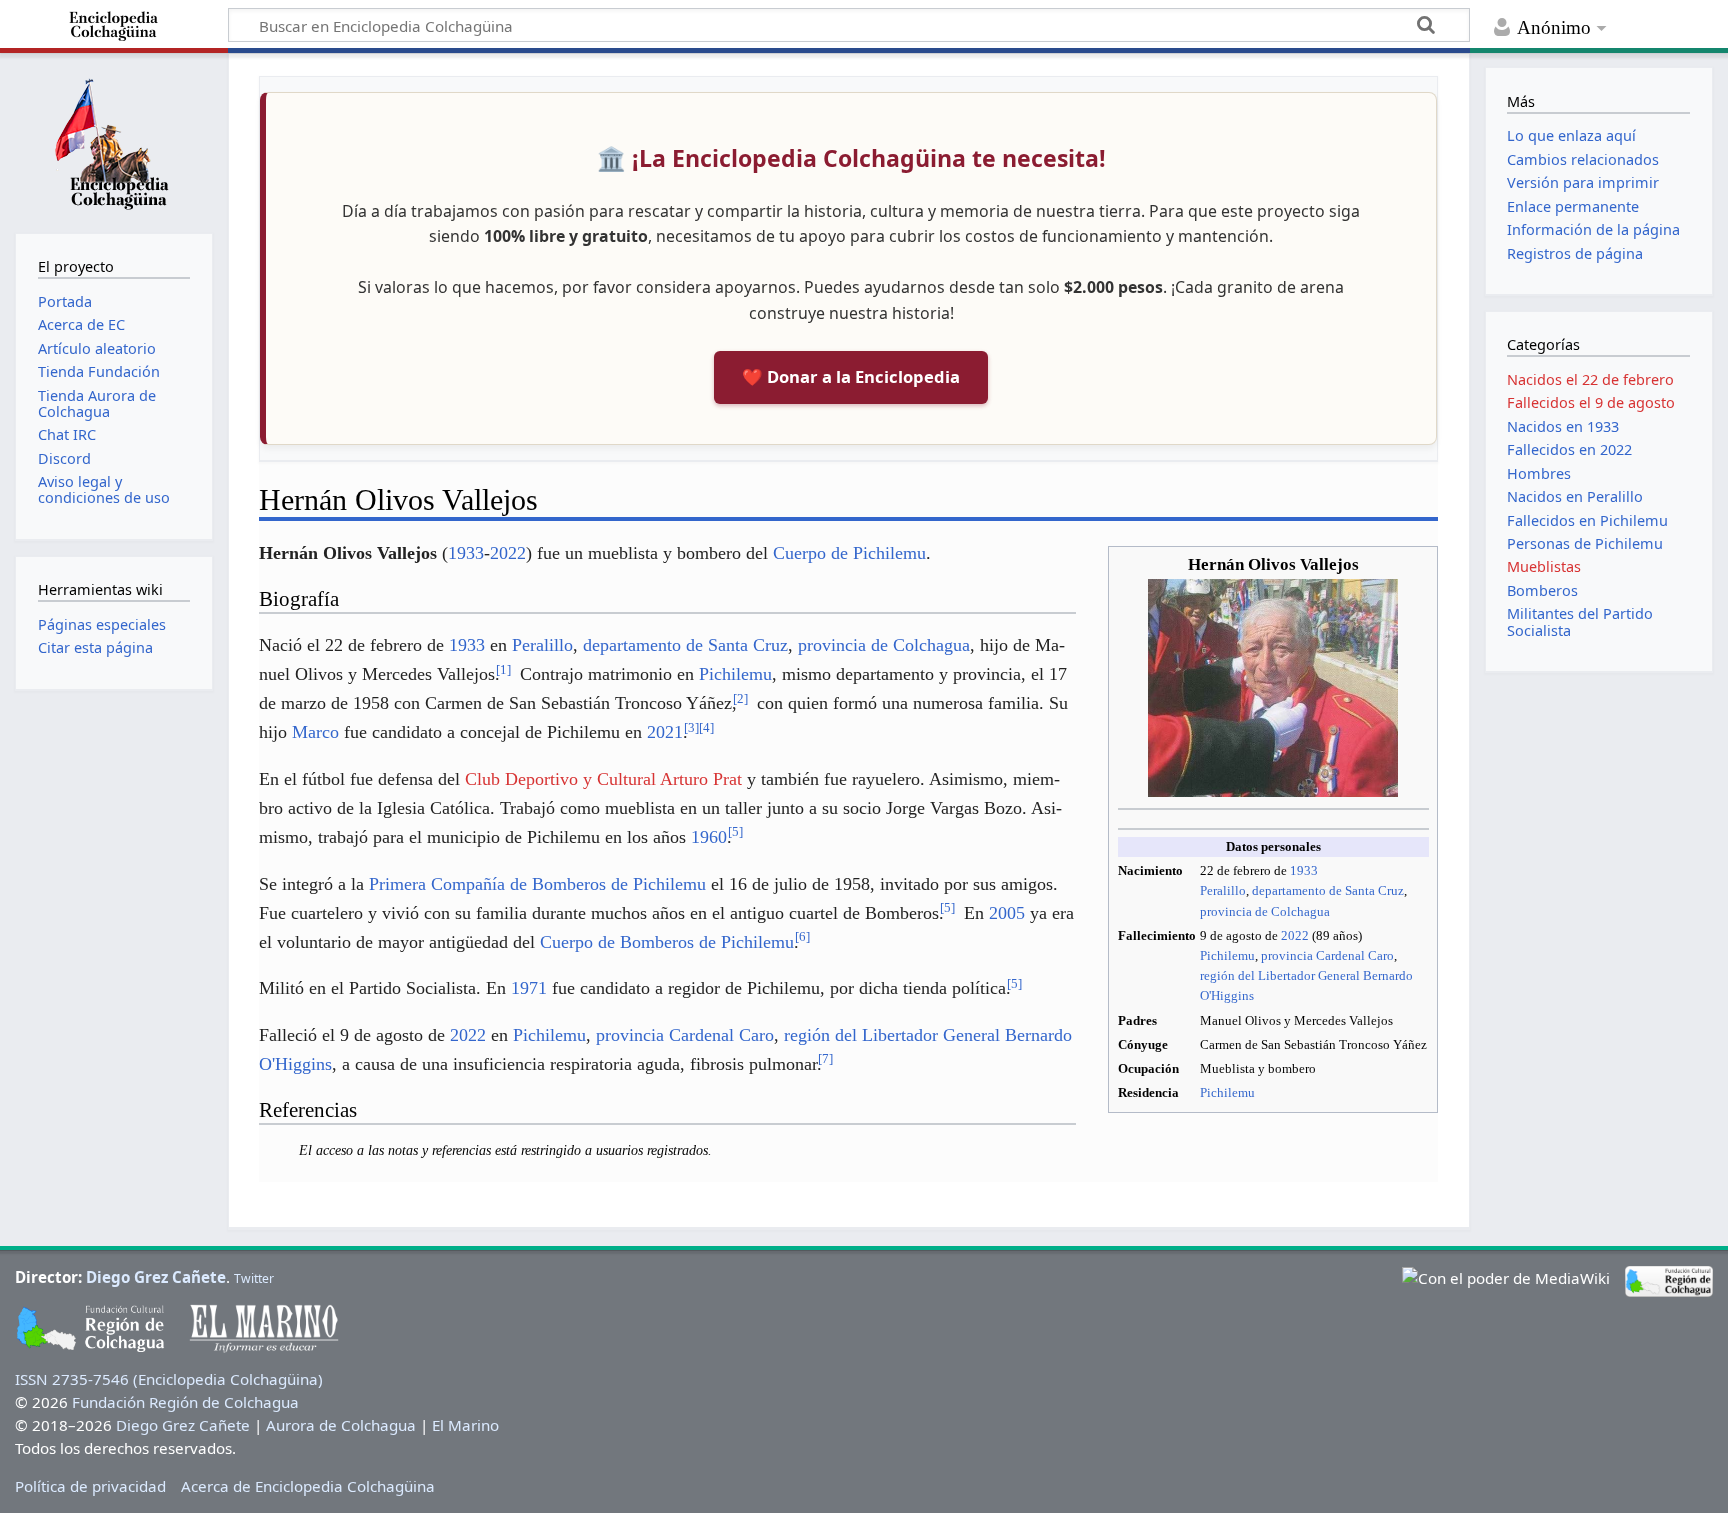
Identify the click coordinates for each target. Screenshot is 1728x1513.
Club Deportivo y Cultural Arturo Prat (603, 779)
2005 (1007, 913)
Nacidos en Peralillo (1575, 496)
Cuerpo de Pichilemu (849, 553)
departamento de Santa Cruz (1328, 890)
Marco (315, 732)
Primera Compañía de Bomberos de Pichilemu (537, 884)
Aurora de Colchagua (341, 1425)
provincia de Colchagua (1265, 911)
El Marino (465, 1425)
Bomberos (1542, 590)
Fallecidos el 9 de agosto (1591, 402)
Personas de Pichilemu (1585, 543)
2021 (665, 732)
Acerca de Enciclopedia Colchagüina (308, 1486)
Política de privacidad (90, 1486)
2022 (1295, 935)
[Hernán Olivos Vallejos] (1273, 686)
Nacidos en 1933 (1563, 426)
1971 (529, 988)
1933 (1304, 870)
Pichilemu (1227, 955)
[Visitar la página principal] (114, 141)
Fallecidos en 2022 (1569, 449)
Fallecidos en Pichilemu (1587, 520)
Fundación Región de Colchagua (185, 1402)
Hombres (1539, 473)
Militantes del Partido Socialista (1580, 621)
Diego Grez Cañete (156, 1277)
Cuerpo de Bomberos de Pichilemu (667, 942)
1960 (709, 837)
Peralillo (1223, 890)
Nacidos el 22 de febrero (1590, 379)
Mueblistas (1544, 566)
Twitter (254, 1278)
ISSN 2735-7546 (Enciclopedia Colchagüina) (169, 1379)
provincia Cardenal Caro (1327, 955)
